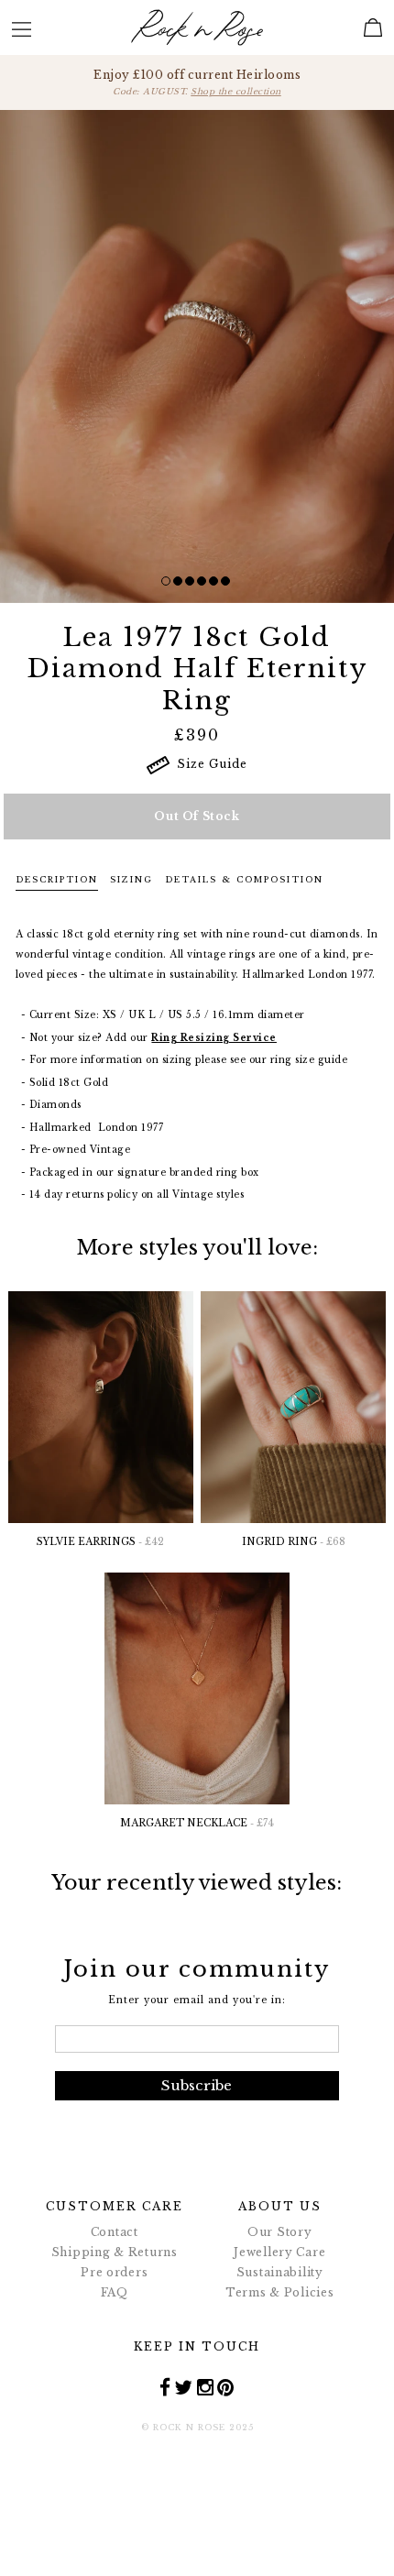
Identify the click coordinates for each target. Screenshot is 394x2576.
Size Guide (208, 764)
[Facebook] (165, 2387)
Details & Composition (244, 879)
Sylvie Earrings (100, 1542)
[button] (166, 581)
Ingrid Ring (294, 1542)
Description (57, 879)
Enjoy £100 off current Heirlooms (197, 82)
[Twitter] (184, 2387)
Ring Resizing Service (214, 1038)
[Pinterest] (226, 2387)
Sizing (131, 879)
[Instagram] (206, 2387)
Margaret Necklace (197, 1823)
